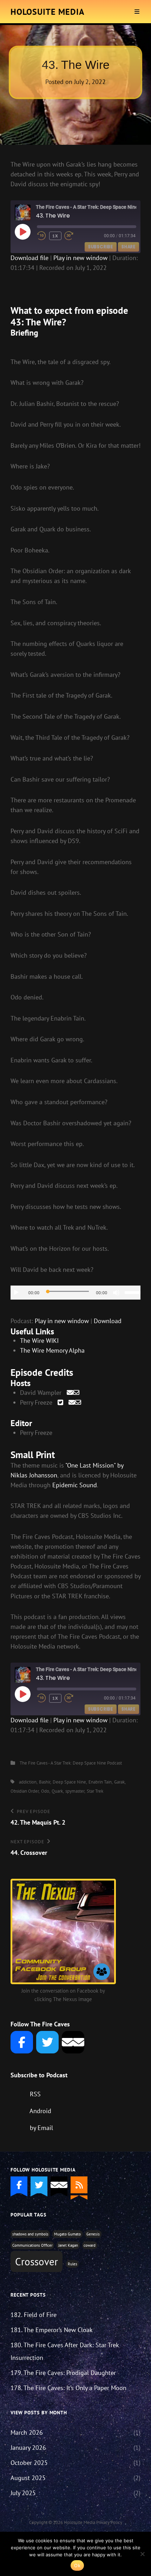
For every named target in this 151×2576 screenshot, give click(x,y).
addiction (28, 1782)
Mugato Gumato (67, 2234)
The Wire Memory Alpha (52, 1350)
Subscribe (101, 247)
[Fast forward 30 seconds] (74, 236)
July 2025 (23, 2493)
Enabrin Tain (100, 1782)
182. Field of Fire (34, 2315)
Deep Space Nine (69, 1782)
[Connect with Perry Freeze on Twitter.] (60, 1402)
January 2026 (28, 2448)
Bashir (45, 1782)
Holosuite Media (48, 12)
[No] (142, 2554)
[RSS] (79, 2185)
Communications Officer (32, 2245)
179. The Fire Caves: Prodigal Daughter (63, 2373)
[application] (75, 1293)
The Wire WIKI (39, 1341)
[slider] (133, 1292)
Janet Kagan (68, 2245)
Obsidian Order (25, 1791)
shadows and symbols (30, 2234)
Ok (77, 2565)
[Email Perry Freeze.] (75, 1402)
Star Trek (95, 1791)
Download (108, 1321)
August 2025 (28, 2478)
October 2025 (29, 2463)
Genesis (93, 2234)
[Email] (73, 2042)
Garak (119, 1782)
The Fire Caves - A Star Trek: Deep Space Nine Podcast (71, 1763)
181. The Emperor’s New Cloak (52, 2330)
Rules (73, 2264)
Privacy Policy (109, 2522)
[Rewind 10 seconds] (42, 236)
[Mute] (116, 1293)
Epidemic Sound (75, 1485)
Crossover (37, 2261)
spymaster (75, 1791)
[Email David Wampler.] (73, 1393)
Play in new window (80, 258)
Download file (29, 258)
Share (129, 247)
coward (90, 2245)
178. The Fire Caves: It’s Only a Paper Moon (68, 2388)
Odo (45, 1791)
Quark (57, 1791)
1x (55, 236)
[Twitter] (47, 2042)
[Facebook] (22, 2042)
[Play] (16, 1293)
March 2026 (27, 2432)
